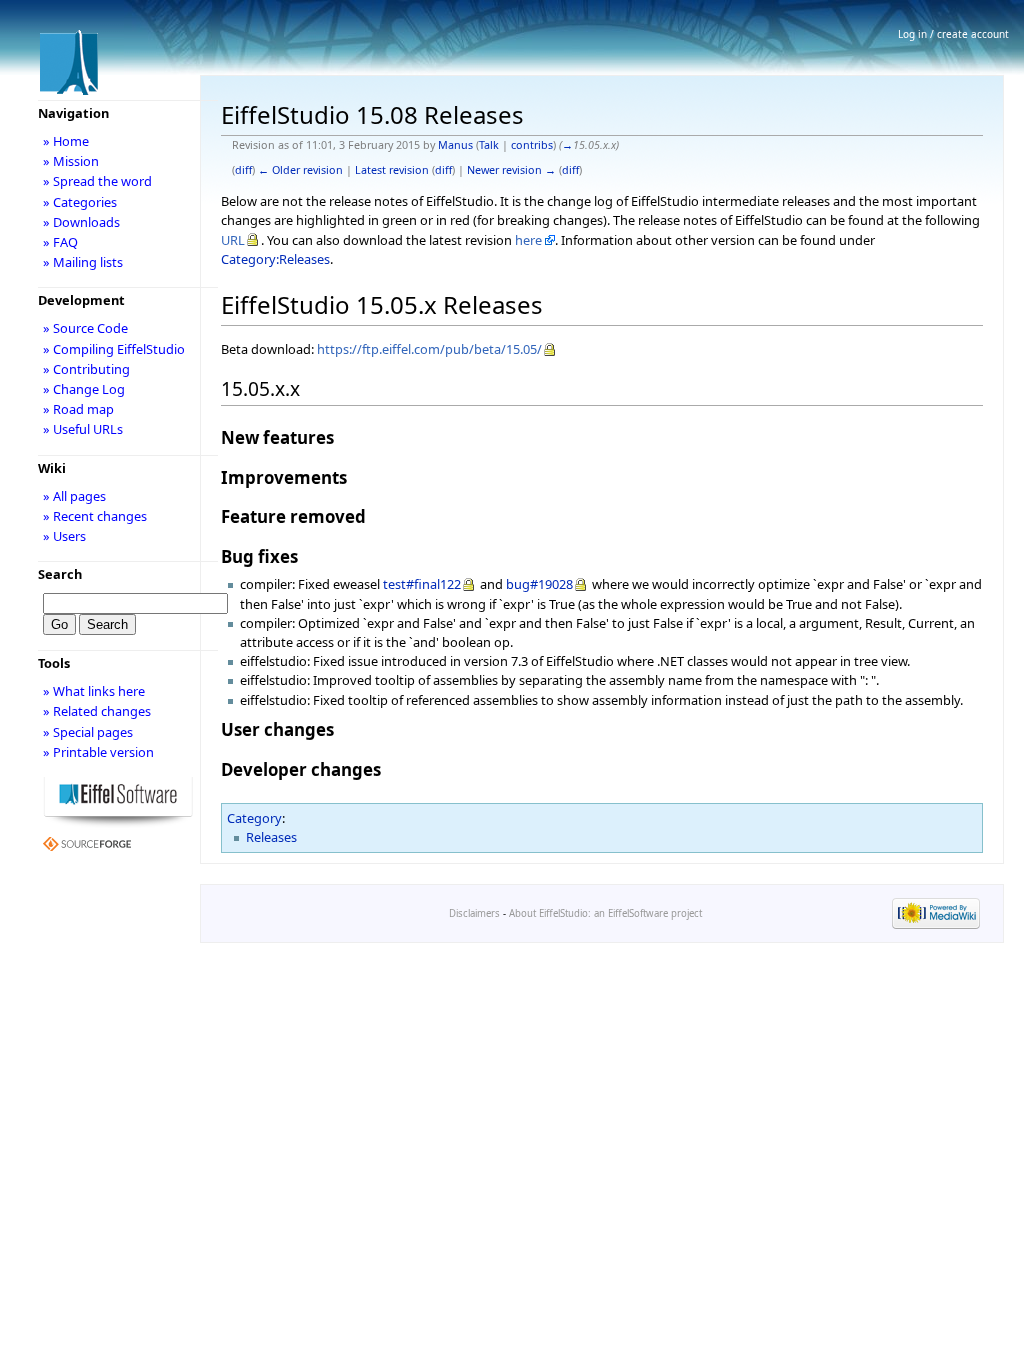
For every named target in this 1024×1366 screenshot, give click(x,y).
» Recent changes (95, 516)
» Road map (78, 409)
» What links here (94, 691)
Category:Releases (275, 259)
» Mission (71, 161)
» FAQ (60, 242)
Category (254, 818)
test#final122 (422, 584)
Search (60, 574)
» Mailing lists (83, 262)
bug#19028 (539, 584)
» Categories (80, 202)
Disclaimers (474, 913)
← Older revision (300, 170)
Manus (455, 145)
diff (243, 170)
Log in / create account (953, 34)
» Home (66, 141)
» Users (64, 536)
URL (233, 240)
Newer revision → (511, 170)
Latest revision (392, 170)
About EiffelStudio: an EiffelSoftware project (605, 913)
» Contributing (86, 369)
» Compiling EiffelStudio (114, 349)
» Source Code (85, 328)
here (528, 240)
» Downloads (81, 222)
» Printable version (98, 752)
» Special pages (88, 732)
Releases (271, 837)
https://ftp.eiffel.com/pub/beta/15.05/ (429, 349)
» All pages (74, 496)
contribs (532, 145)
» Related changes (97, 711)
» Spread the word (97, 181)
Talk (489, 145)
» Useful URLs (83, 429)
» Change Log (84, 389)
